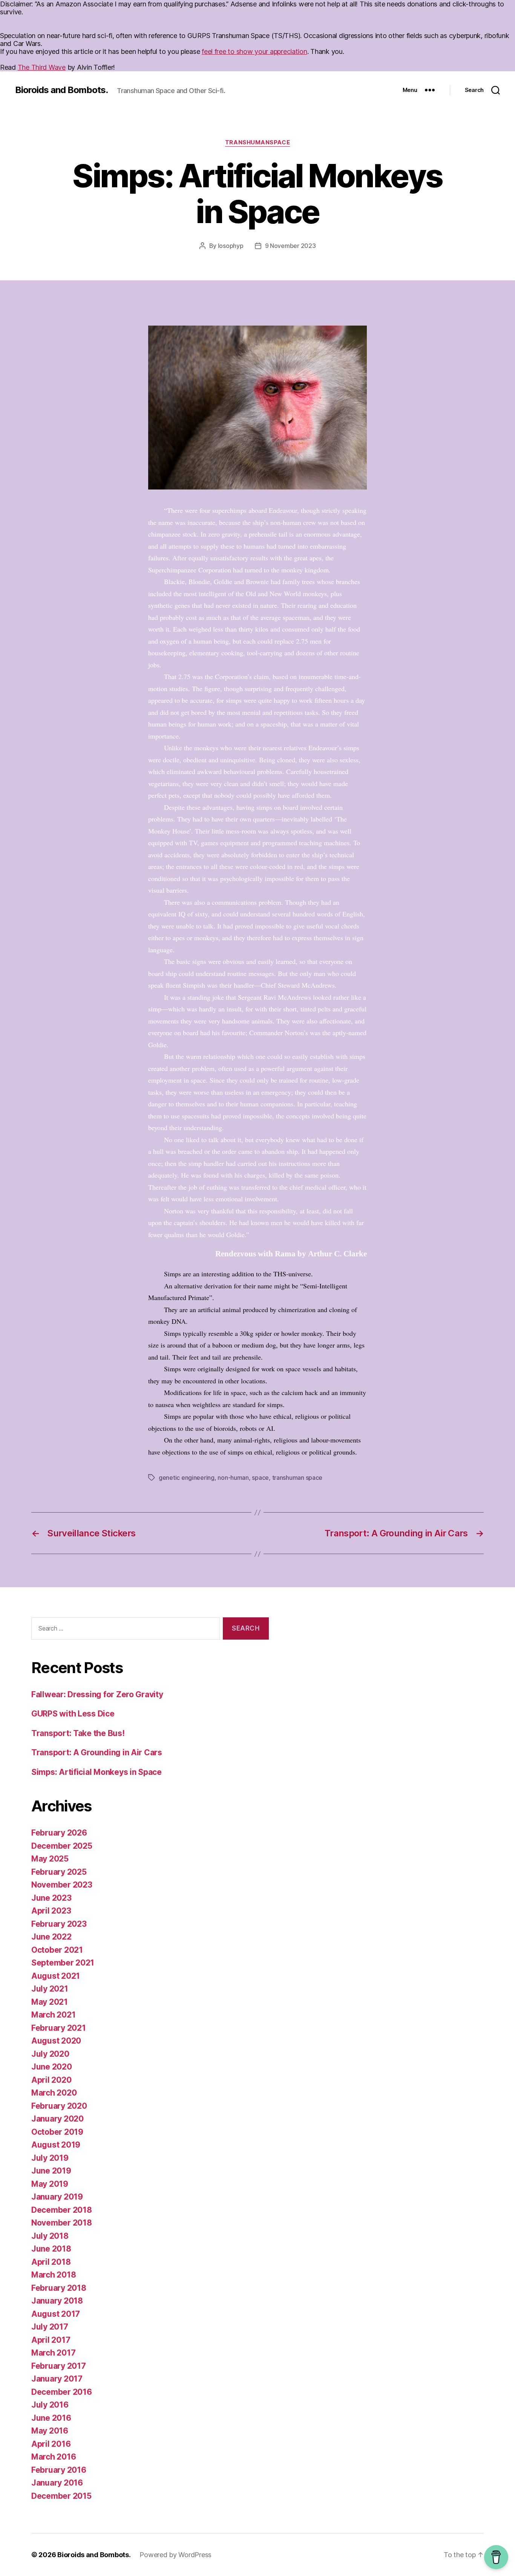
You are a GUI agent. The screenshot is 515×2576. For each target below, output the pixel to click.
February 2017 (59, 2366)
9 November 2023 (290, 246)
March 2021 (53, 2015)
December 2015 (61, 2496)
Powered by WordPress (175, 2555)
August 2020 (56, 2041)
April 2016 (51, 2444)
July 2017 (50, 2327)
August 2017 (56, 2314)
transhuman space (297, 1478)
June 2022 (51, 1937)
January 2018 (57, 2301)
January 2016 (57, 2483)
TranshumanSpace (257, 142)
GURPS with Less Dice (73, 1714)
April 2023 (51, 1911)
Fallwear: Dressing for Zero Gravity (97, 1694)
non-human (233, 1478)
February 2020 (59, 2106)
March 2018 (54, 2275)
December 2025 (62, 1846)
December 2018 (62, 2210)
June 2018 (51, 2249)
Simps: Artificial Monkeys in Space (97, 1772)
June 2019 (51, 2171)
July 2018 (50, 2236)
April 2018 (51, 2262)
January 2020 (57, 2119)
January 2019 (57, 2197)
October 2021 (57, 1950)
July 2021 (50, 1989)
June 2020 (52, 2067)
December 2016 (62, 2392)
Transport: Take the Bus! (78, 1733)
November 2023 (62, 1885)
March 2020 (54, 2093)
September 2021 (63, 1963)
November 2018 (62, 2223)
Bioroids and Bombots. (61, 90)
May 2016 (50, 2431)
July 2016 (50, 2405)
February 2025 (59, 1872)
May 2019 (50, 2184)
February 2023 (59, 1924)
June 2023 (51, 1898)
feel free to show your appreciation (254, 51)
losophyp (231, 246)
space (260, 1478)
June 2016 (51, 2418)
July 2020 (50, 2054)
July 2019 (50, 2158)
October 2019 (57, 2132)
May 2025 (50, 1859)
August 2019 (56, 2145)
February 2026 (59, 1833)
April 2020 (51, 2080)
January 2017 (57, 2379)
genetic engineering (187, 1478)
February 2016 (59, 2470)
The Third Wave (42, 67)
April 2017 (51, 2340)
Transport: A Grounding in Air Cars (97, 1752)
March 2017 (53, 2353)
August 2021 (56, 1976)
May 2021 (50, 2002)
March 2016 (54, 2457)
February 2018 (59, 2288)
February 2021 (59, 2028)
